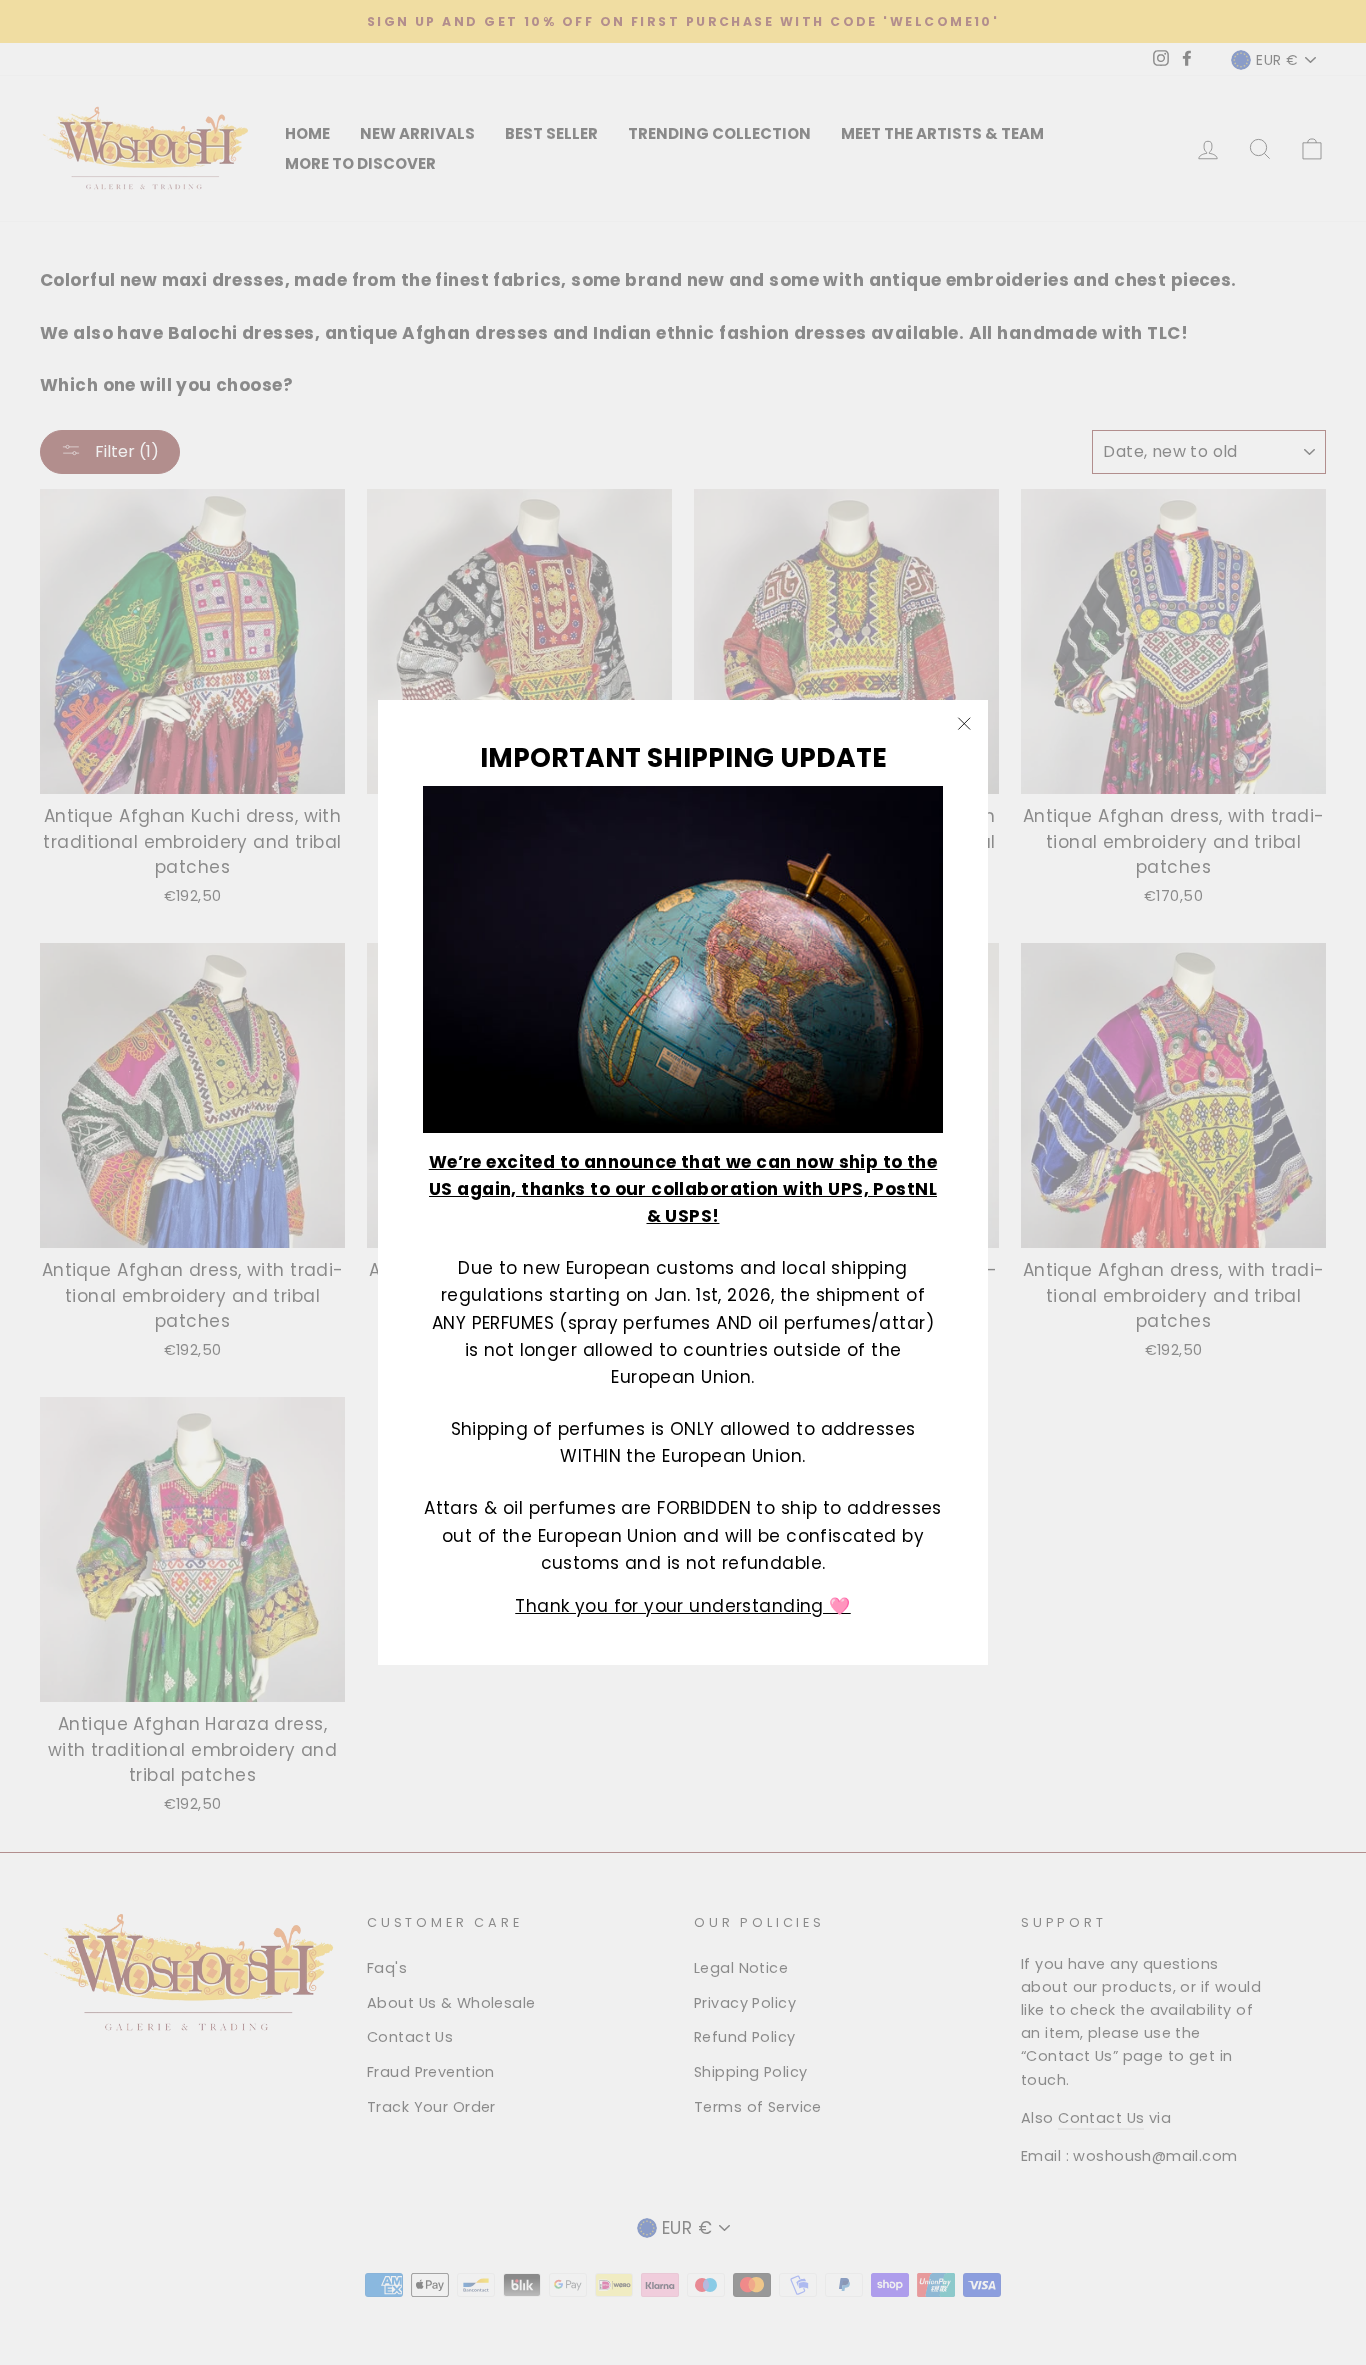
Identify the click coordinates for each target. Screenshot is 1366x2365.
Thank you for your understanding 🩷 (682, 1605)
